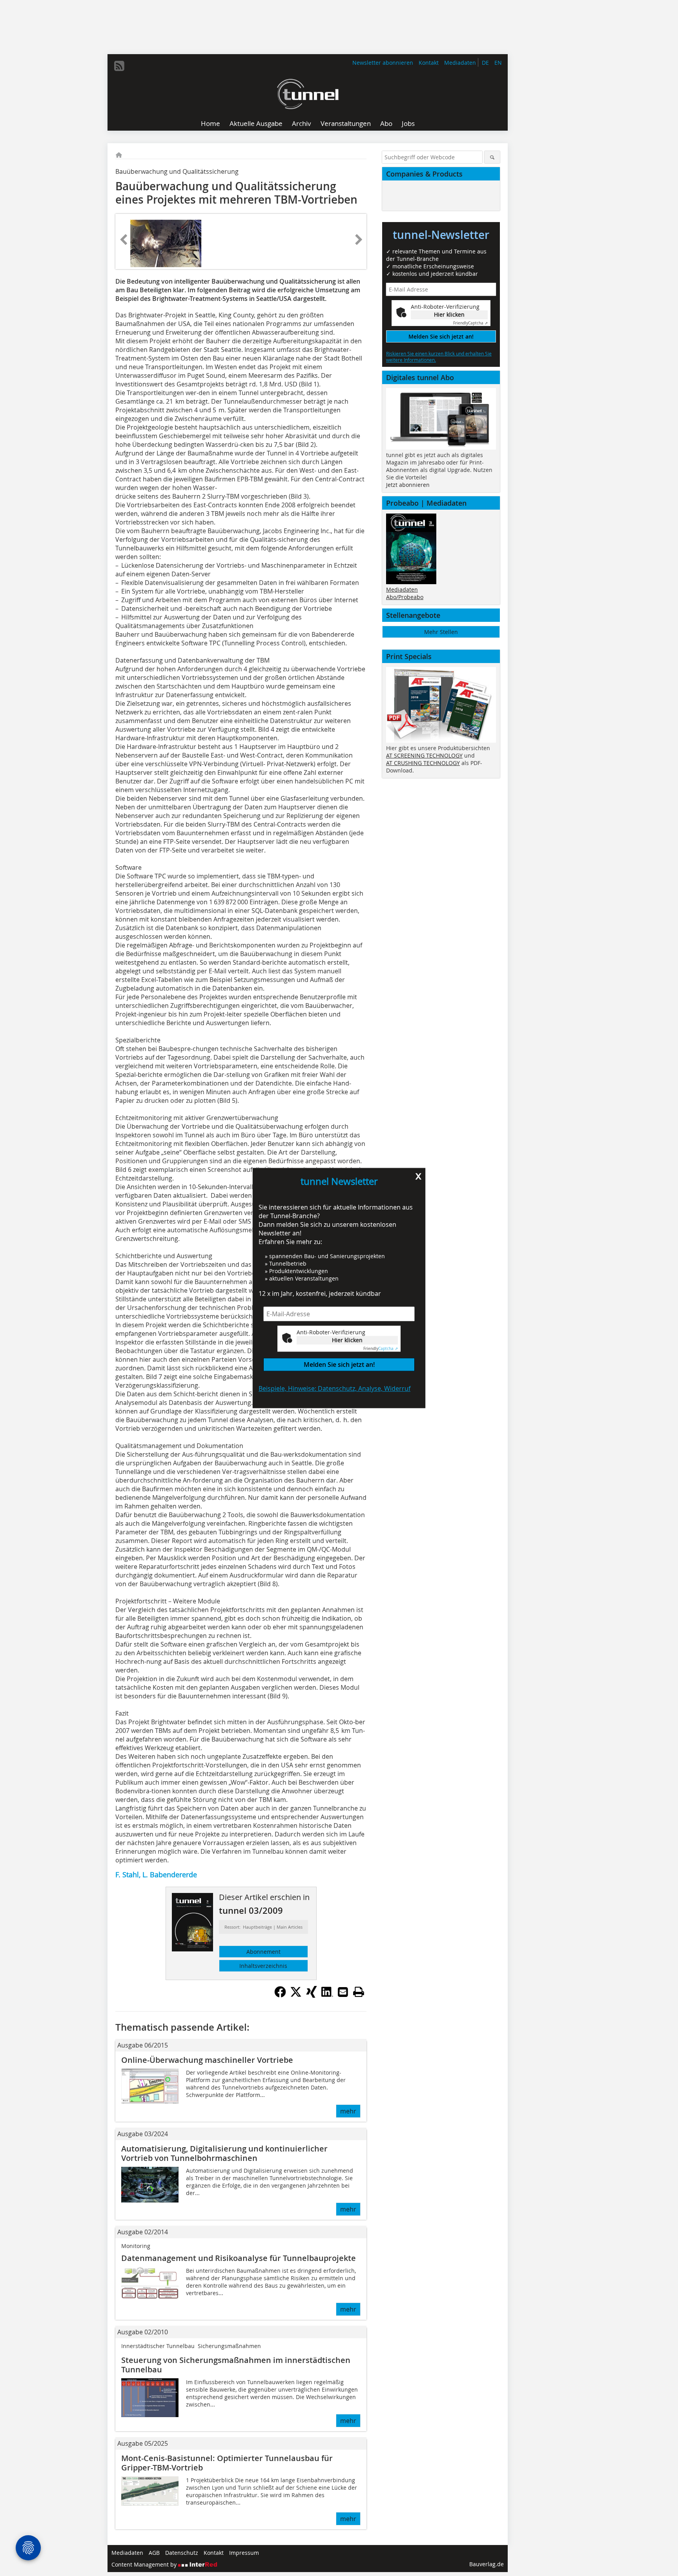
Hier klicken (347, 1340)
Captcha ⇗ (381, 1349)
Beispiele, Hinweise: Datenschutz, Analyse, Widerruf (334, 1388)
